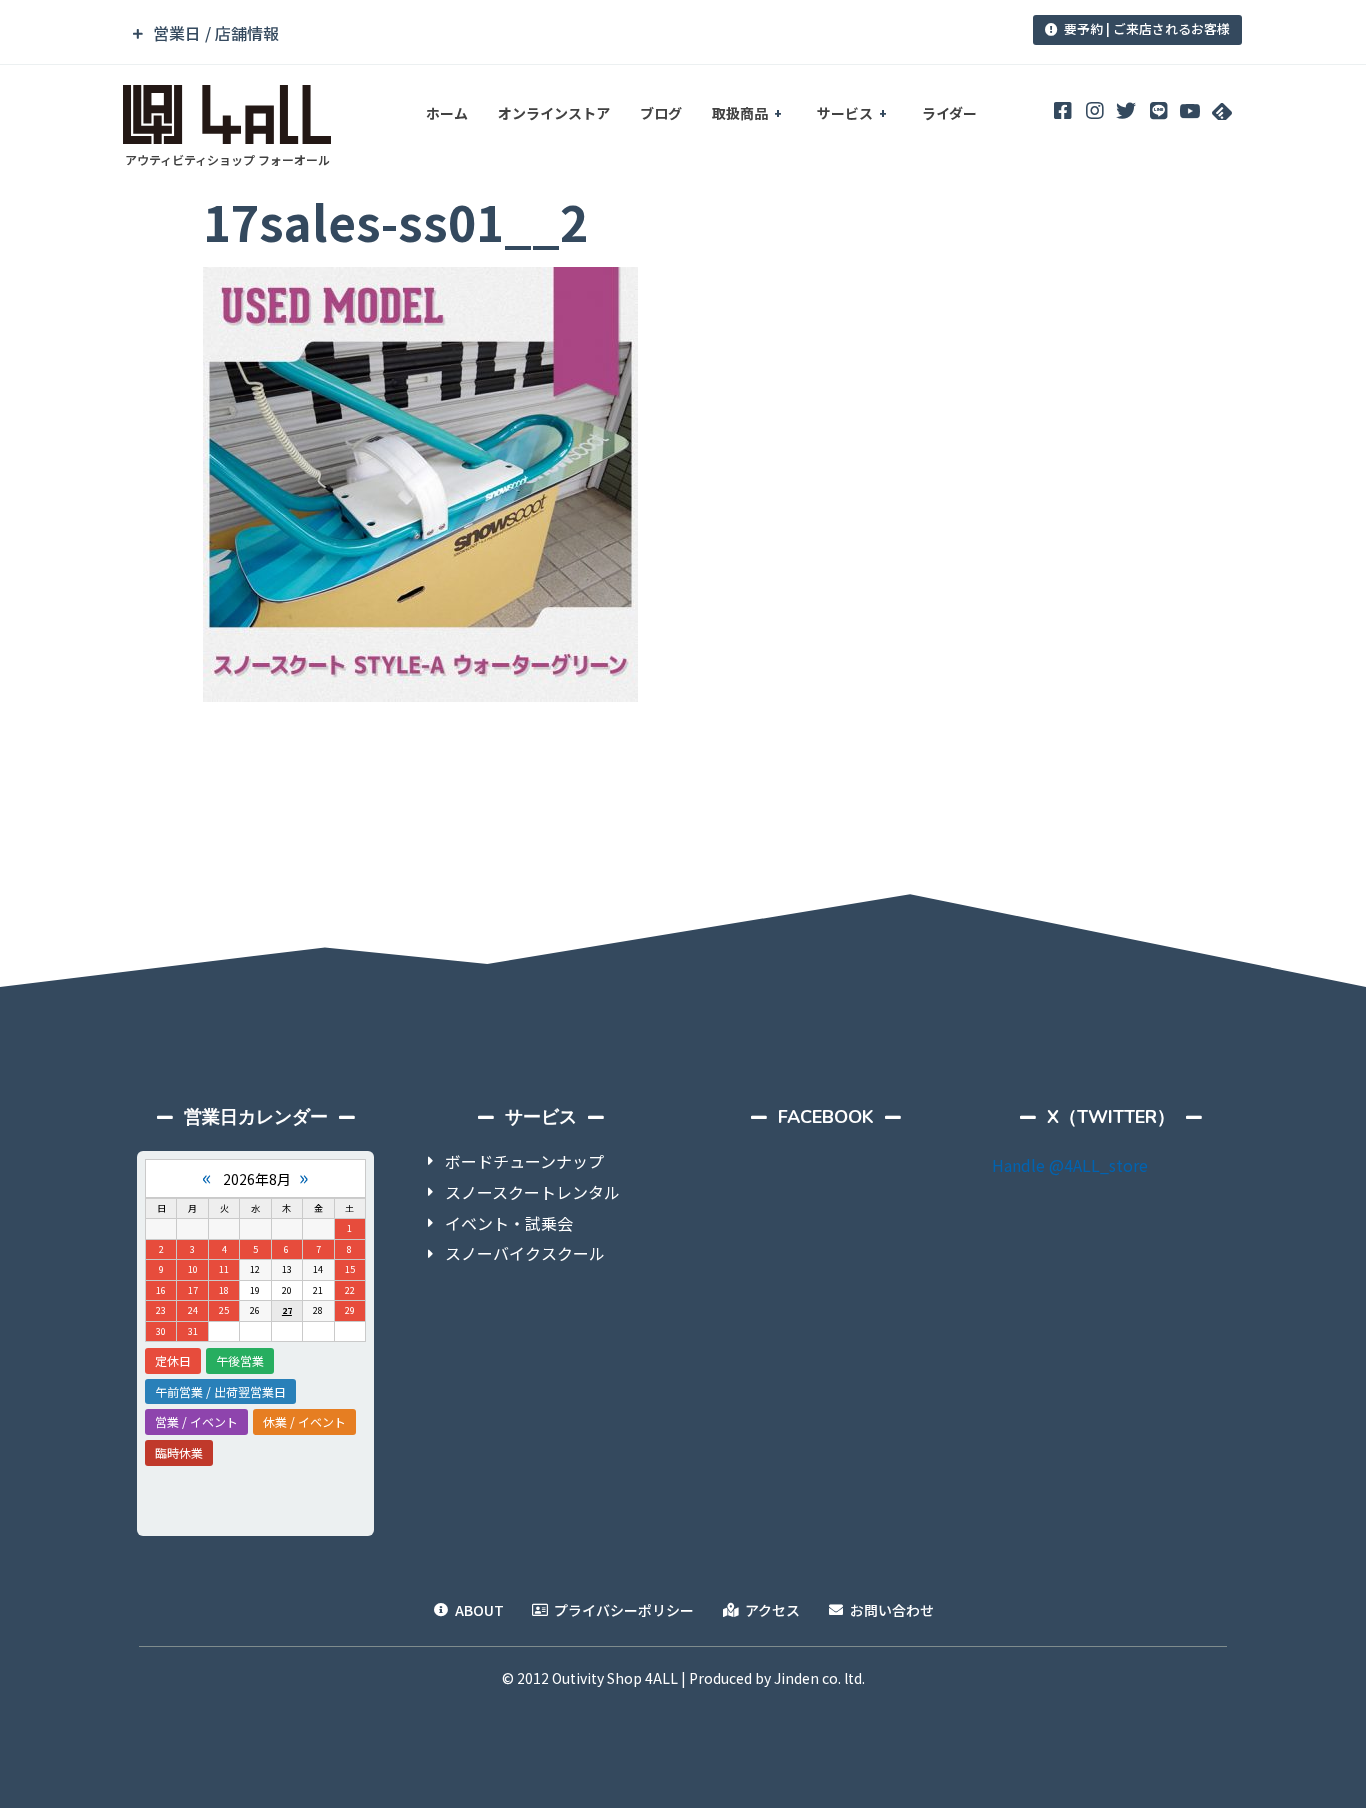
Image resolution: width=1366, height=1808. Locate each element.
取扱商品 (740, 113)
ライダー (949, 113)
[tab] (546, 33)
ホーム (447, 113)
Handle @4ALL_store (1070, 1165)
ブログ (661, 113)
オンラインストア (554, 113)
